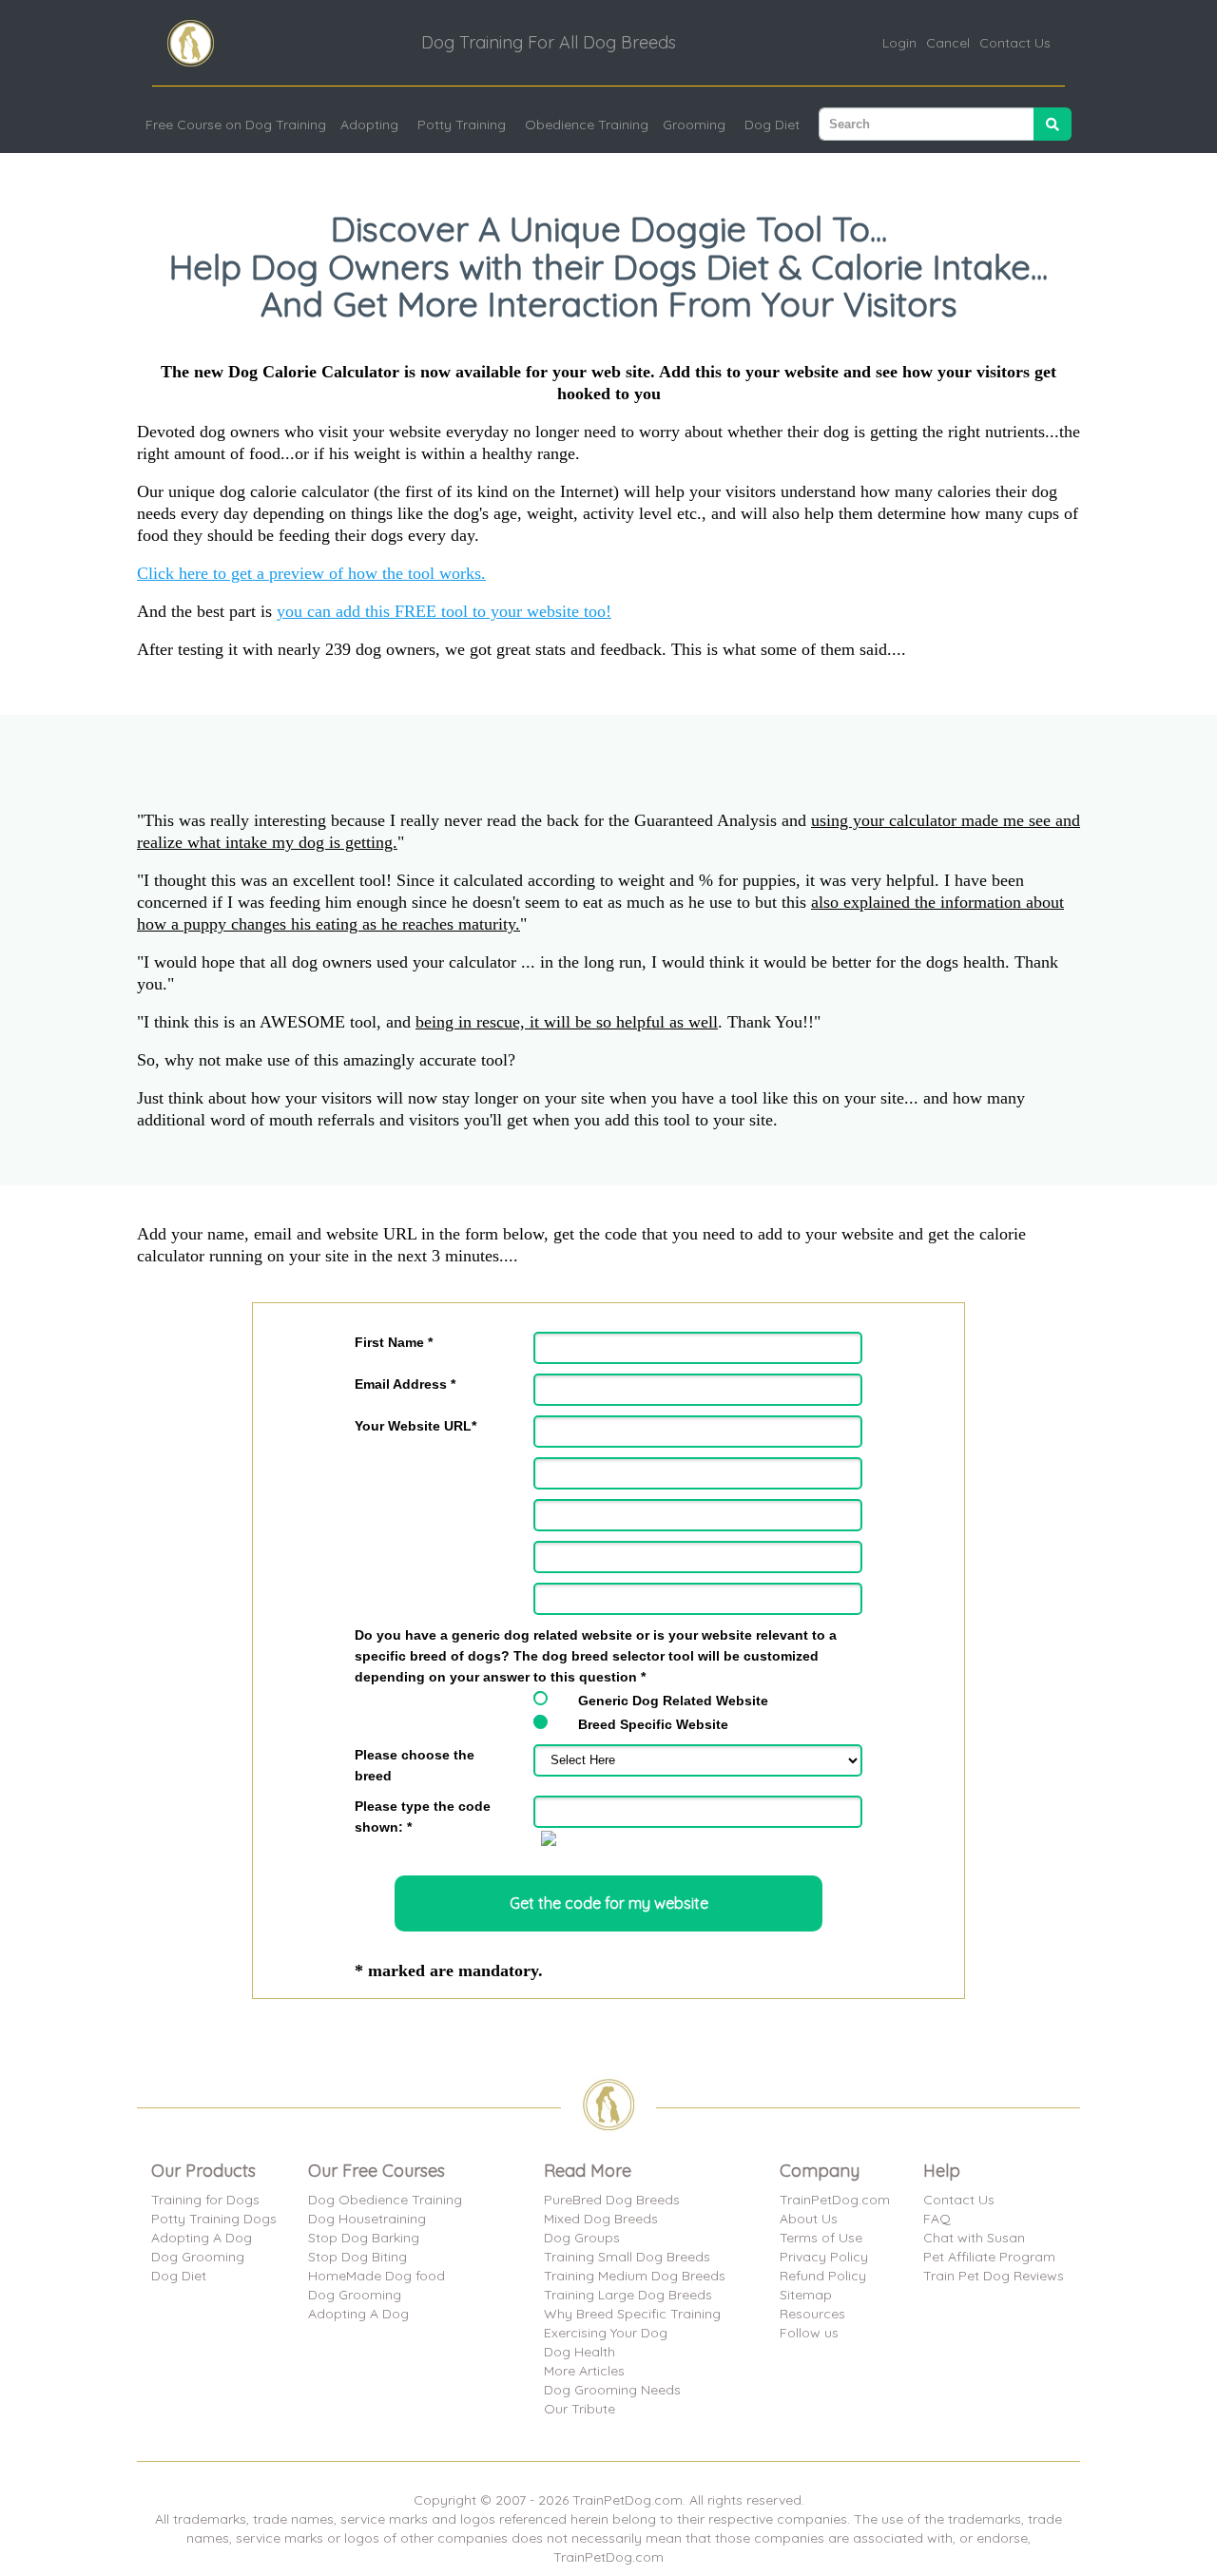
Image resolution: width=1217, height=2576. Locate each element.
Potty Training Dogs (214, 2219)
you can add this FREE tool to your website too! (444, 611)
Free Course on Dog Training (236, 125)
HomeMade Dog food (377, 2276)
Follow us (809, 2333)
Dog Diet (772, 125)
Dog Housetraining (367, 2219)
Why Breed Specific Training (632, 2314)
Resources (812, 2314)
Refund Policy (823, 2276)
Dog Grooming (198, 2257)
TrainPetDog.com (835, 2200)
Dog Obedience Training (385, 2200)
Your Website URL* (415, 1426)
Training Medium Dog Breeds (635, 2276)
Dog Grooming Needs (612, 2390)
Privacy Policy (824, 2257)
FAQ (937, 2219)
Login (899, 43)
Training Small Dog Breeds (627, 2257)
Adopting (369, 125)
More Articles (584, 2371)
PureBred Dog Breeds (612, 2200)
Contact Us (1015, 43)
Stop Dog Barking (364, 2238)
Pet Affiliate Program (989, 2257)
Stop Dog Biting (357, 2257)
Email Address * (405, 1384)
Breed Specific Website (653, 1724)
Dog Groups (582, 2238)
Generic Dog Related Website (673, 1701)
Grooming (694, 125)
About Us (809, 2219)
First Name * (394, 1342)
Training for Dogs (205, 2200)
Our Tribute (580, 2409)
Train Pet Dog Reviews (994, 2276)
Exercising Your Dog (606, 2333)
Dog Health (580, 2352)
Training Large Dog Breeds (628, 2295)
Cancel (948, 43)
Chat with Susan (974, 2238)
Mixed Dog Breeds (601, 2219)
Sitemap (806, 2295)
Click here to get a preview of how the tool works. (311, 573)
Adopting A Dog (202, 2238)
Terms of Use (821, 2238)
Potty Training (462, 125)
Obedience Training (587, 125)
